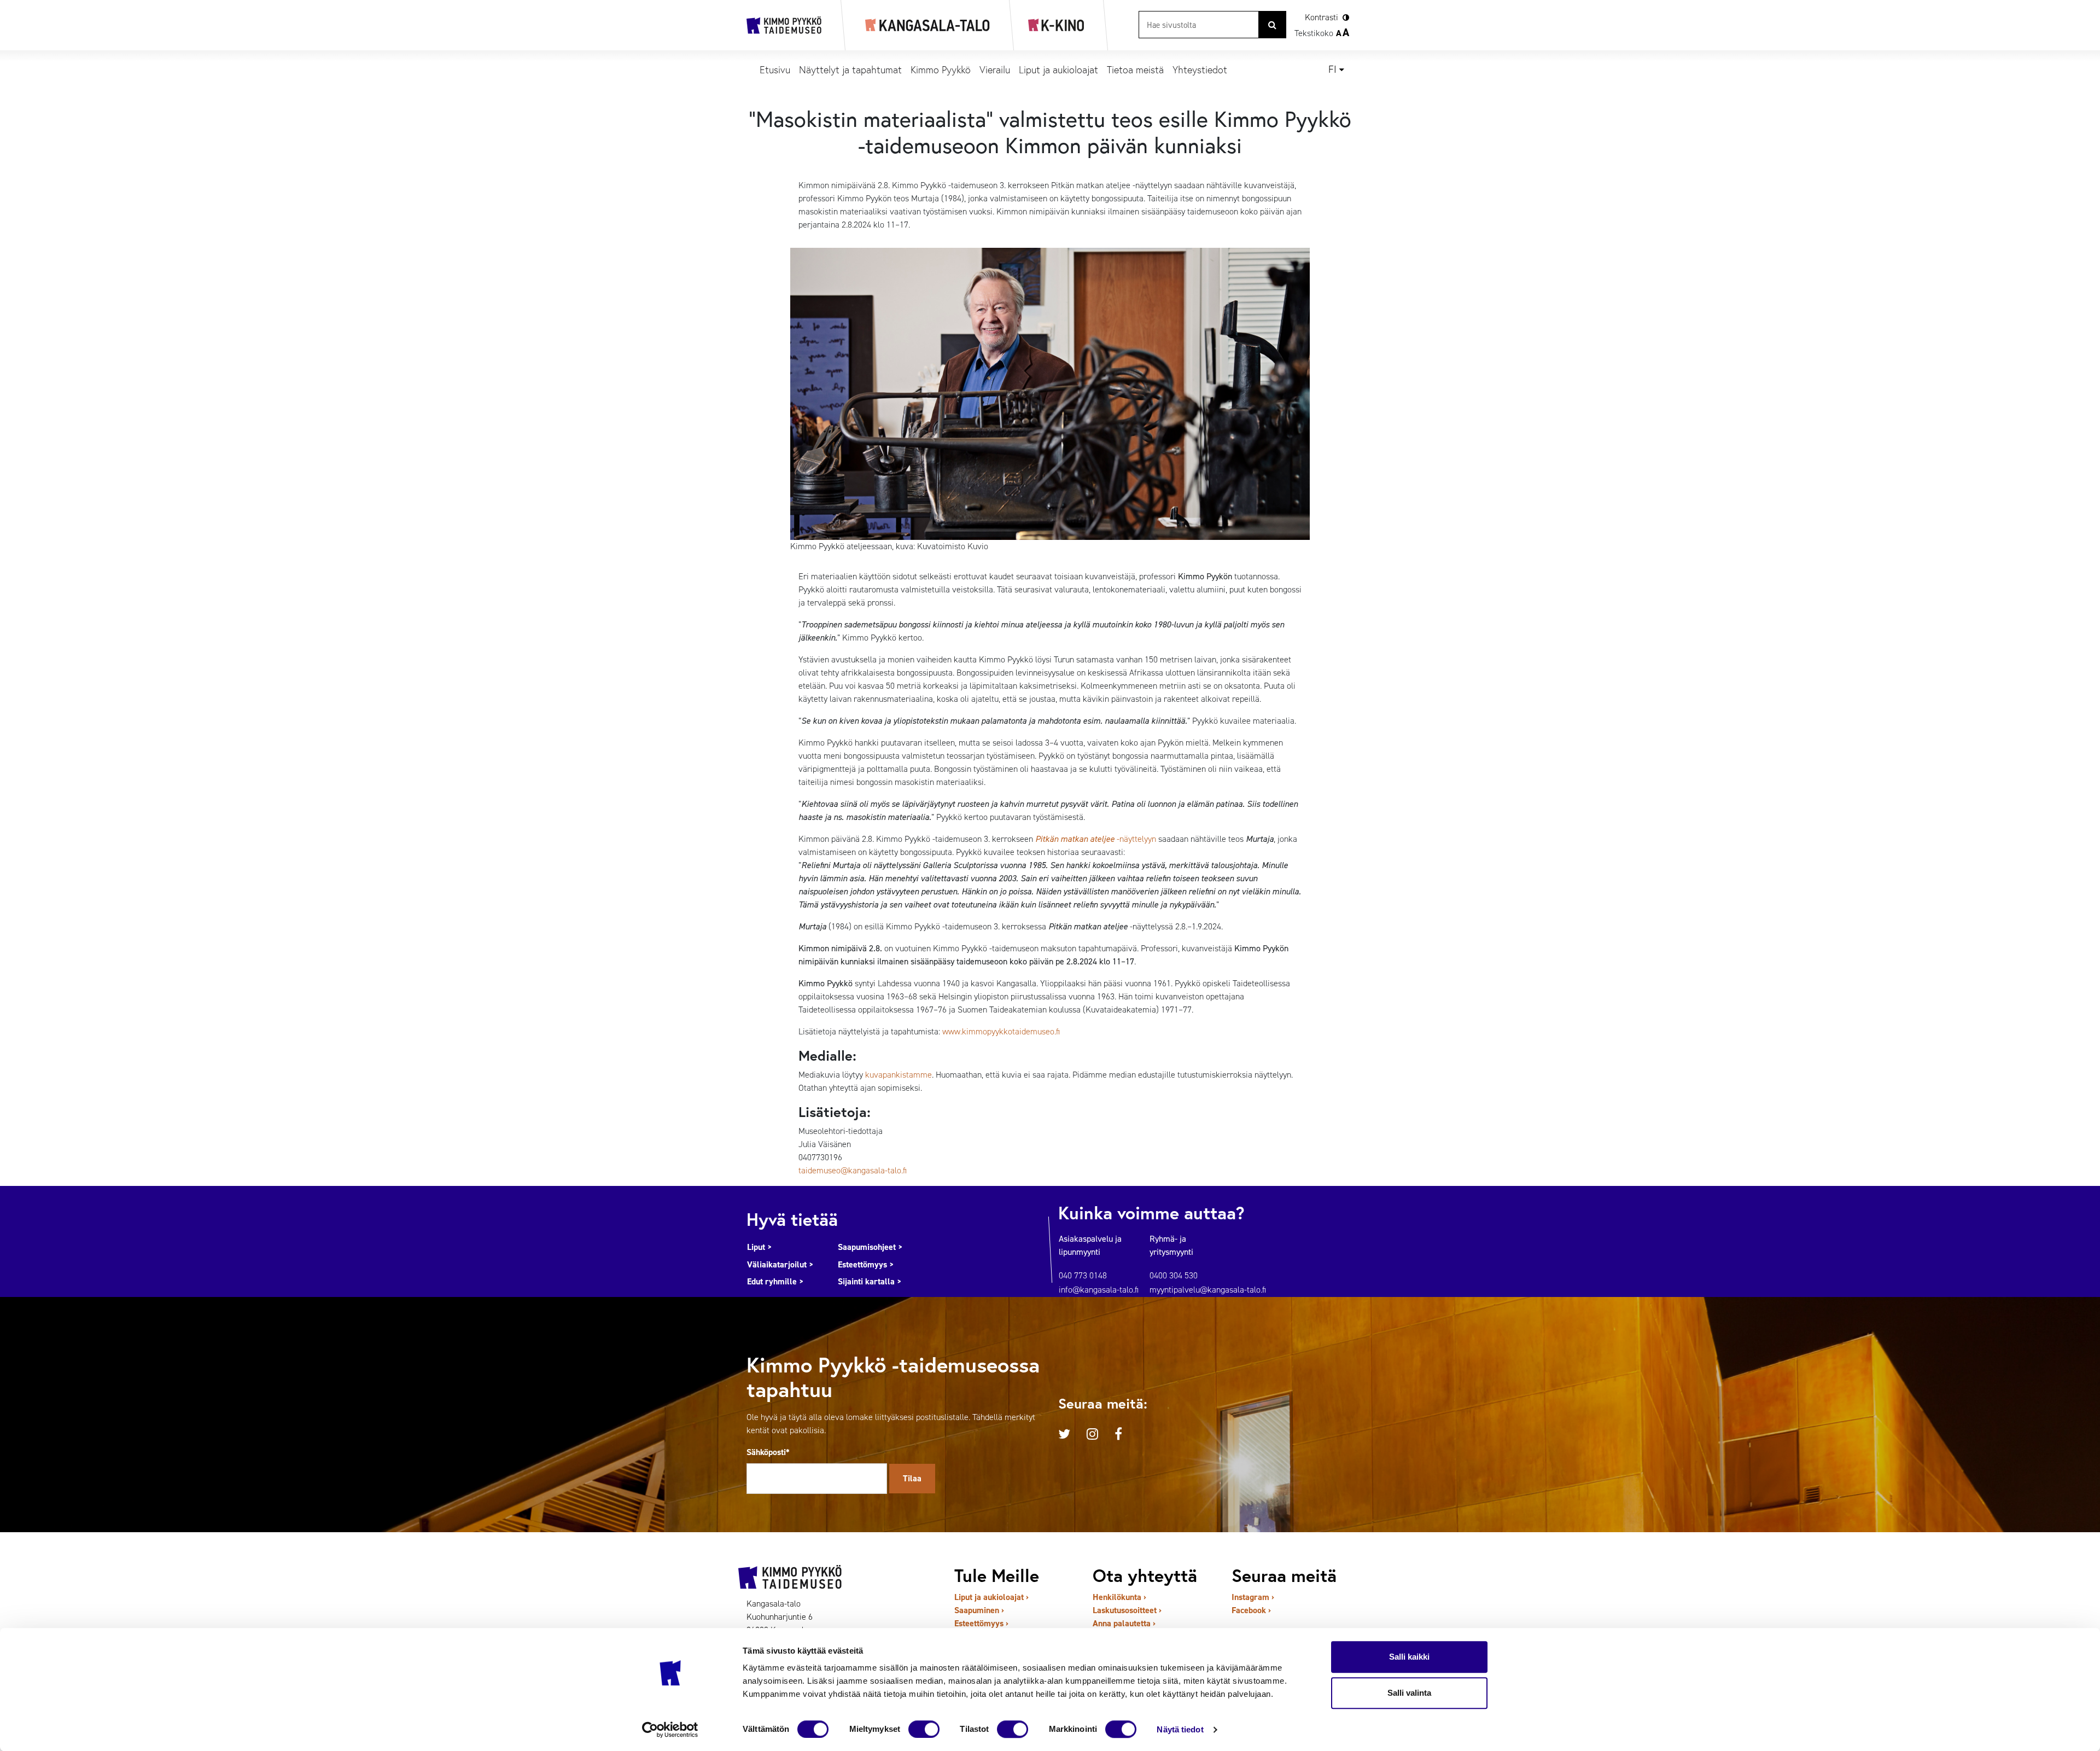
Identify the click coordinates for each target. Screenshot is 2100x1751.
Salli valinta (1409, 1693)
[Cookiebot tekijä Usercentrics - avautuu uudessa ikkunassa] (670, 1730)
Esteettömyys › (981, 1623)
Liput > (760, 1247)
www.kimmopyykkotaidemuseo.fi (1001, 1031)
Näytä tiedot (1180, 1729)
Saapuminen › (979, 1610)
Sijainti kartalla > (870, 1281)
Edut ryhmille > (775, 1281)
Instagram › (1253, 1597)
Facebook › (1251, 1610)
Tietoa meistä (1135, 69)
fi (1332, 69)
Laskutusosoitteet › (1127, 1610)
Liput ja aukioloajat (1058, 69)
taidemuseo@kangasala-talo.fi (853, 1170)
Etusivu (775, 69)
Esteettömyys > (866, 1264)
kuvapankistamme (899, 1075)
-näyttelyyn (1096, 839)
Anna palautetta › (1124, 1623)
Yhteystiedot (1200, 69)
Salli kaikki (1409, 1657)
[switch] (924, 1729)
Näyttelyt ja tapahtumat (850, 69)
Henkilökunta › (1119, 1597)
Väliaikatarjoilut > (780, 1264)
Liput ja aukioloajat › (991, 1597)
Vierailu (995, 69)
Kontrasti (1322, 17)
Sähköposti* (768, 1452)
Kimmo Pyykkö (941, 69)
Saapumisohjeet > (870, 1247)
